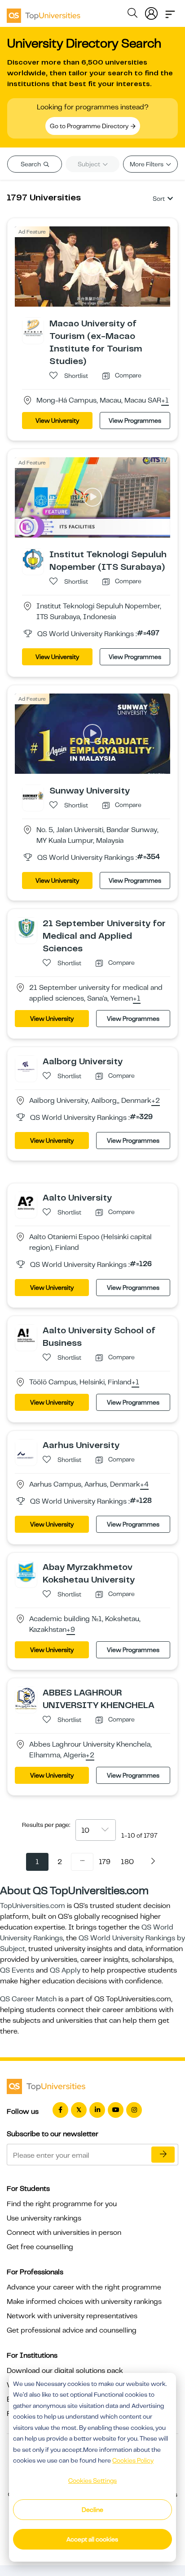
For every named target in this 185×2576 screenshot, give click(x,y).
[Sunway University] (33, 795)
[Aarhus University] (26, 1449)
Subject (90, 164)
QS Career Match (28, 1999)
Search (31, 164)
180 (127, 1862)
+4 (144, 1485)
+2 (156, 1101)
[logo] (44, 13)
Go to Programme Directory (90, 126)
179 (105, 1862)
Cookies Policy (133, 2460)
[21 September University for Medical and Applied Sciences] (26, 928)
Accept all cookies (92, 2539)
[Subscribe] (163, 2155)
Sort (159, 199)
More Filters (147, 164)
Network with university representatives (72, 2316)
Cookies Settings (92, 2481)
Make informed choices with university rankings (84, 2302)
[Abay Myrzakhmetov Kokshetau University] (26, 1571)
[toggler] (170, 12)
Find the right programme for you (62, 2204)
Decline (92, 2510)
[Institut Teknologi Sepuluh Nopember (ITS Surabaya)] (33, 559)
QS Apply (65, 1970)
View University (57, 421)
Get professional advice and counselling (72, 2330)
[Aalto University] (26, 1202)
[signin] (151, 12)
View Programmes (135, 421)
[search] (132, 14)
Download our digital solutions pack (65, 2371)
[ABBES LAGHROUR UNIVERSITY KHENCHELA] (26, 1698)
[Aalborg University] (26, 1066)
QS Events (17, 1970)
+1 (165, 401)
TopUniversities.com (33, 1906)
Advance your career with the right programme (84, 2287)
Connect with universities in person (64, 2233)
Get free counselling (40, 2247)
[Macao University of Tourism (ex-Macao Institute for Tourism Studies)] (33, 328)
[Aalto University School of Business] (26, 1335)
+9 (71, 1630)
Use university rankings (44, 2218)
